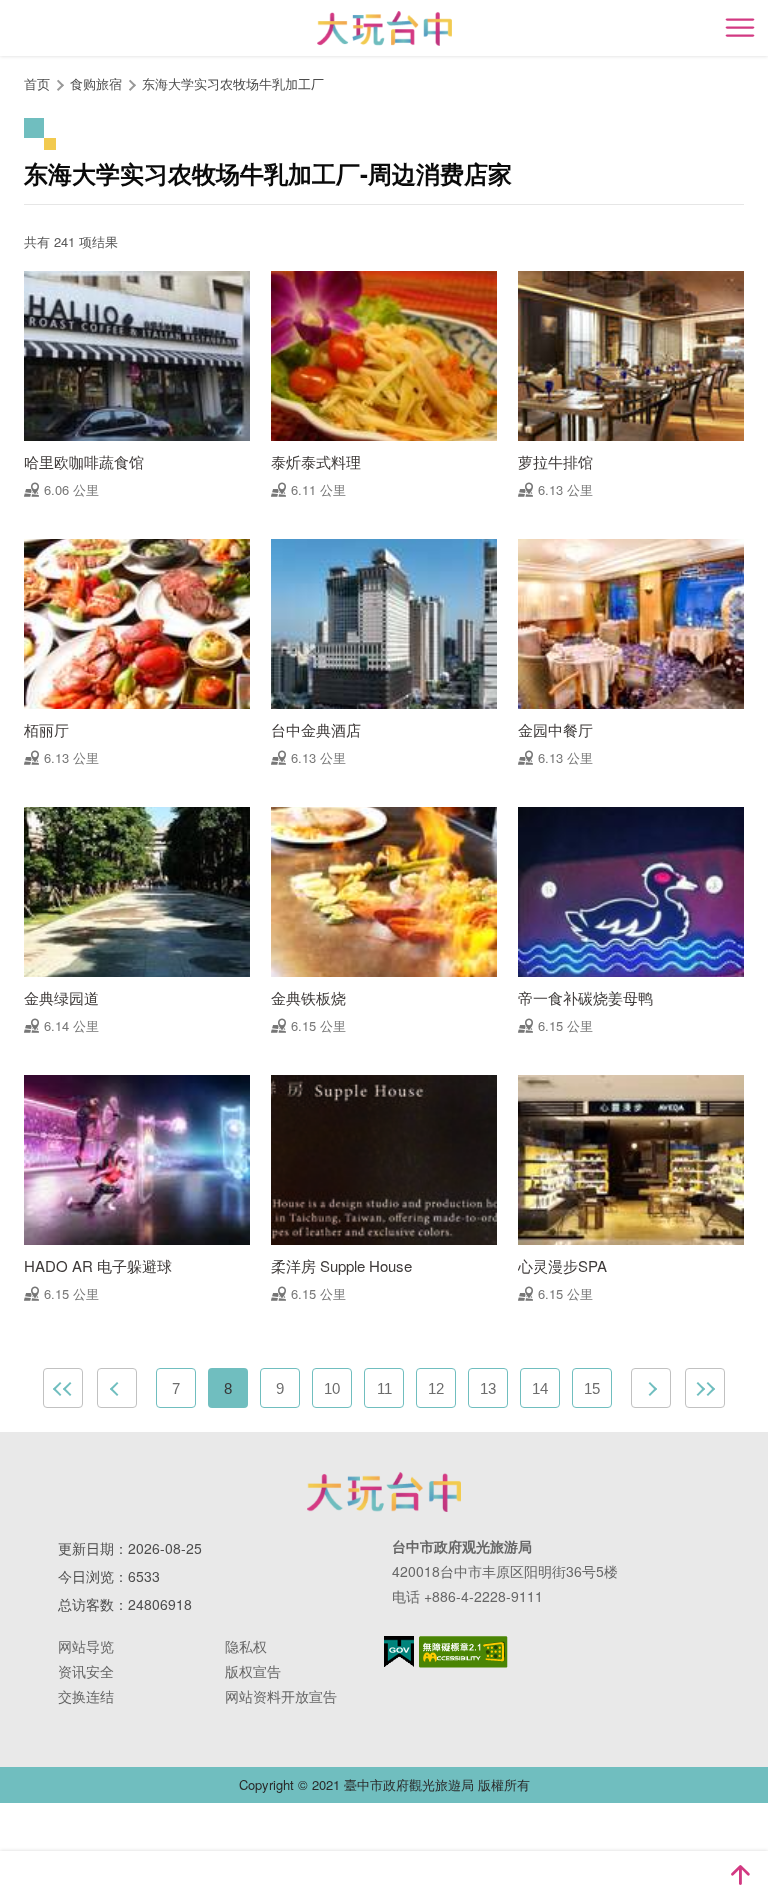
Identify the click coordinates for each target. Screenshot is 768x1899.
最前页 (63, 1388)
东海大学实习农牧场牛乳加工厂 (233, 83)
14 (540, 1388)
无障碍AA (463, 1652)
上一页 (117, 1388)
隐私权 (246, 1646)
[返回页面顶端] (740, 1875)
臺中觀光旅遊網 (384, 28)
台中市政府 (384, 1492)
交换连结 (86, 1696)
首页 (37, 83)
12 (436, 1388)
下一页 (651, 1388)
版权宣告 (253, 1671)
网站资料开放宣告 (281, 1696)
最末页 (705, 1388)
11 (384, 1388)
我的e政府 (399, 1651)
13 (488, 1388)
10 (332, 1388)
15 (592, 1388)
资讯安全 (86, 1671)
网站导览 (86, 1646)
